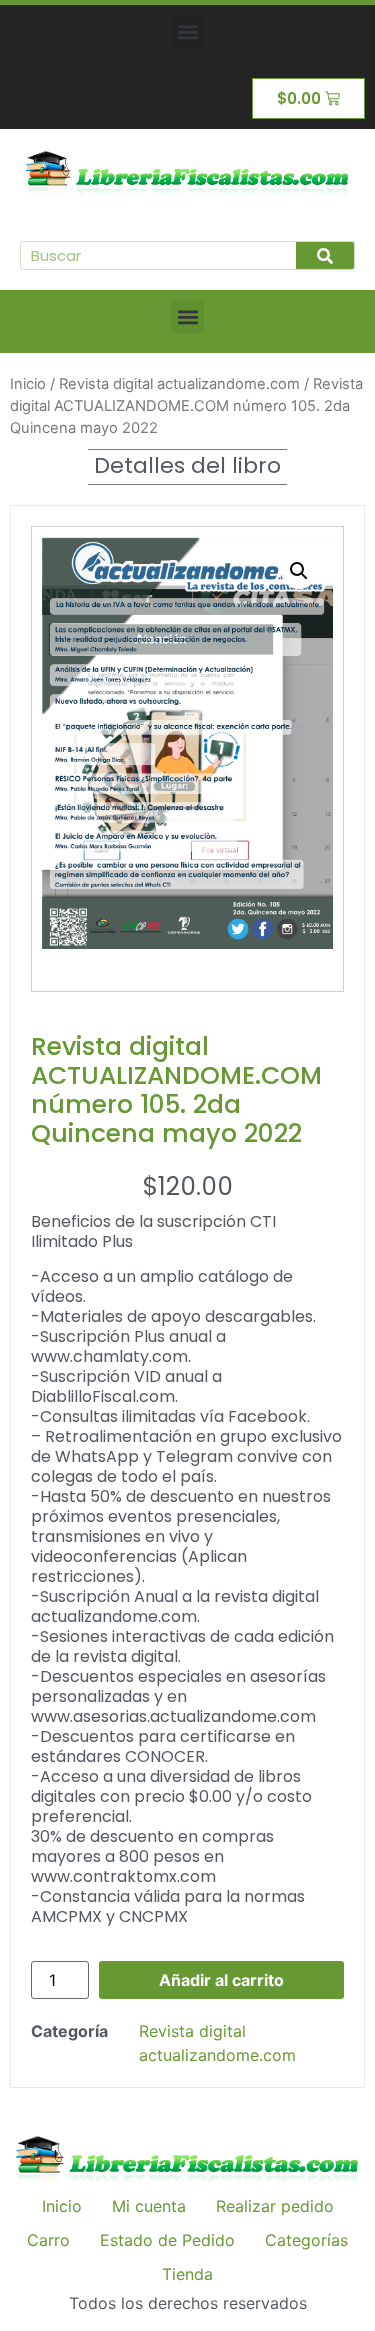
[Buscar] (325, 255)
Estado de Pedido (167, 2240)
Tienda (187, 2274)
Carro (48, 2240)
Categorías (306, 2240)
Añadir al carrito (221, 1980)
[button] (187, 31)
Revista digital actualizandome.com (179, 384)
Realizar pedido (275, 2206)
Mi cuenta (149, 2206)
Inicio (28, 384)
